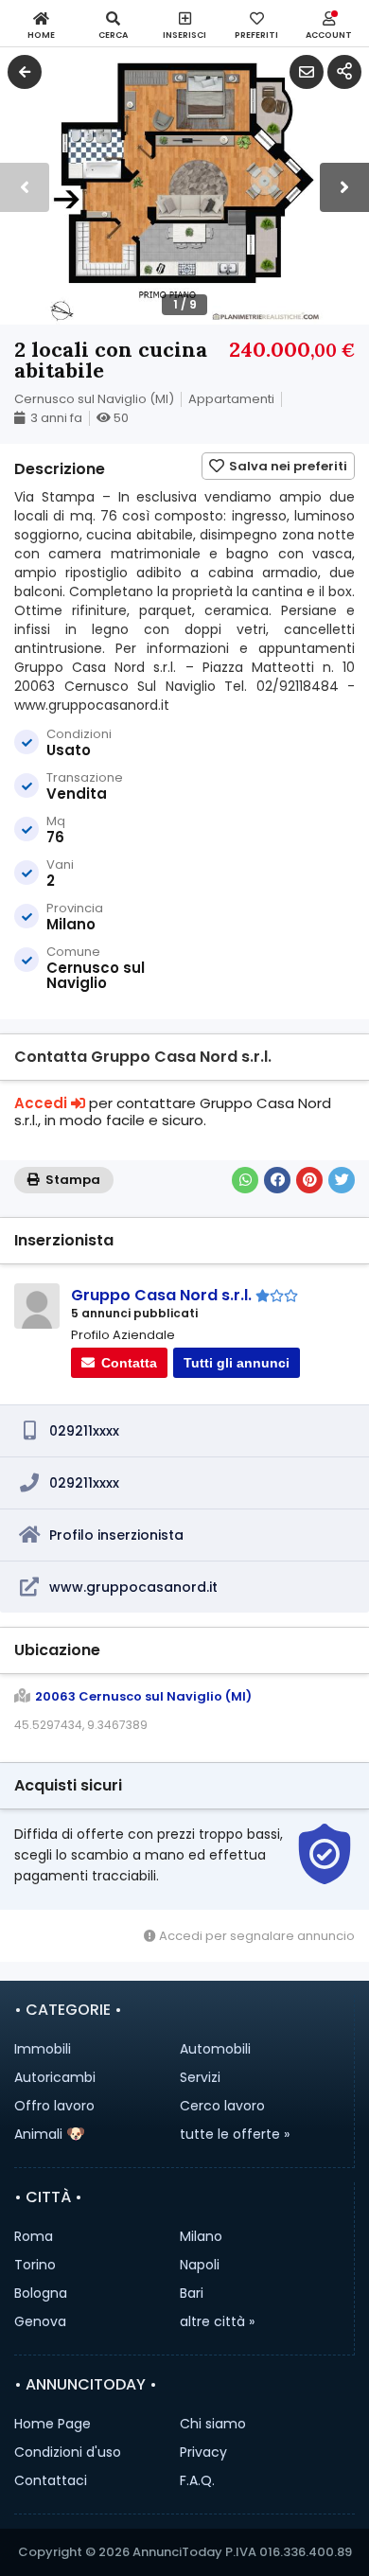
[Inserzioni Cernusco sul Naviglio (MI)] (25, 72)
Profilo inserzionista (116, 1535)
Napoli (200, 2265)
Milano (201, 2236)
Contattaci (51, 2480)
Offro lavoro (54, 2106)
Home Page (53, 2424)
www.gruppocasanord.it (133, 1587)
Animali (38, 2134)
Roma (34, 2236)
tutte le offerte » (235, 2134)
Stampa (71, 1180)
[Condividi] (344, 72)
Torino (35, 2265)
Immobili (43, 2049)
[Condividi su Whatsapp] (245, 1180)
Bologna (41, 2293)
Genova (40, 2321)
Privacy (203, 2452)
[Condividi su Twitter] (342, 1180)
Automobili (215, 2049)
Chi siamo (213, 2424)
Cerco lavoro (222, 2106)
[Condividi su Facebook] (277, 1180)
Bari (192, 2293)
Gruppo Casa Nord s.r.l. (161, 1295)
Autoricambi (55, 2077)
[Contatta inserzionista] (307, 72)
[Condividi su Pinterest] (309, 1180)
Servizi (200, 2077)
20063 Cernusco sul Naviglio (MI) (143, 1697)
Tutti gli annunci (237, 1363)
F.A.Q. (197, 2480)
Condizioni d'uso (68, 2452)
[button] (344, 187)
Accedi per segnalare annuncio (255, 1936)
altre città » (217, 2321)
